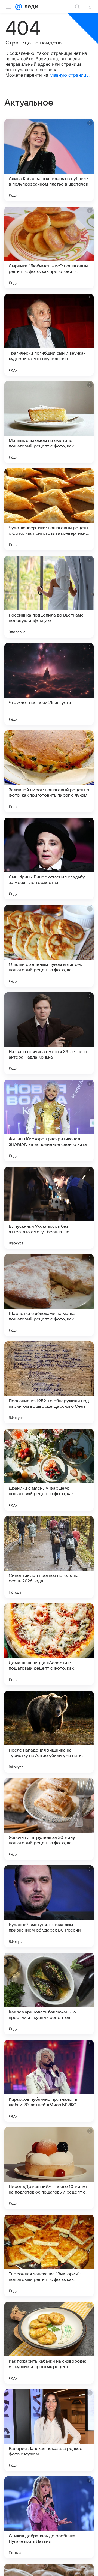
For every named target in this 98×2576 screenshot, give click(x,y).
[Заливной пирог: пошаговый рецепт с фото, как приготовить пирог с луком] (49, 771)
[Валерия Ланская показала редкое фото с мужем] (49, 2430)
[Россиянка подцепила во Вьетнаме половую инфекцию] (49, 597)
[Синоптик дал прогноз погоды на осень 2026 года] (49, 1557)
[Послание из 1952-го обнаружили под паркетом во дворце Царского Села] (49, 1382)
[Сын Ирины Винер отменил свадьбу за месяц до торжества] (49, 859)
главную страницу (69, 75)
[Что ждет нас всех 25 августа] (49, 684)
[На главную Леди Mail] (30, 7)
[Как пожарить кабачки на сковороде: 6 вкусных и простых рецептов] (49, 2343)
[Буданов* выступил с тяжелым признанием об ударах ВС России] (49, 1906)
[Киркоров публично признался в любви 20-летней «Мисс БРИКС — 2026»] (49, 2081)
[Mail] (19, 7)
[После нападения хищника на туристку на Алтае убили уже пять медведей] (49, 1732)
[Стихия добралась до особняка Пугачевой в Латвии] (49, 2517)
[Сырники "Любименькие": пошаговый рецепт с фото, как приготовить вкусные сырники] (49, 247)
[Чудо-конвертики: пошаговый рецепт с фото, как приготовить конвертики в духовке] (49, 509)
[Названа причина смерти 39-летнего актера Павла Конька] (49, 1033)
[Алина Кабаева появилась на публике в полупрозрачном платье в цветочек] (49, 160)
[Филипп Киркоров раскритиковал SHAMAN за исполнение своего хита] (49, 1120)
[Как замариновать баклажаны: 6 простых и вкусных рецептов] (49, 1994)
